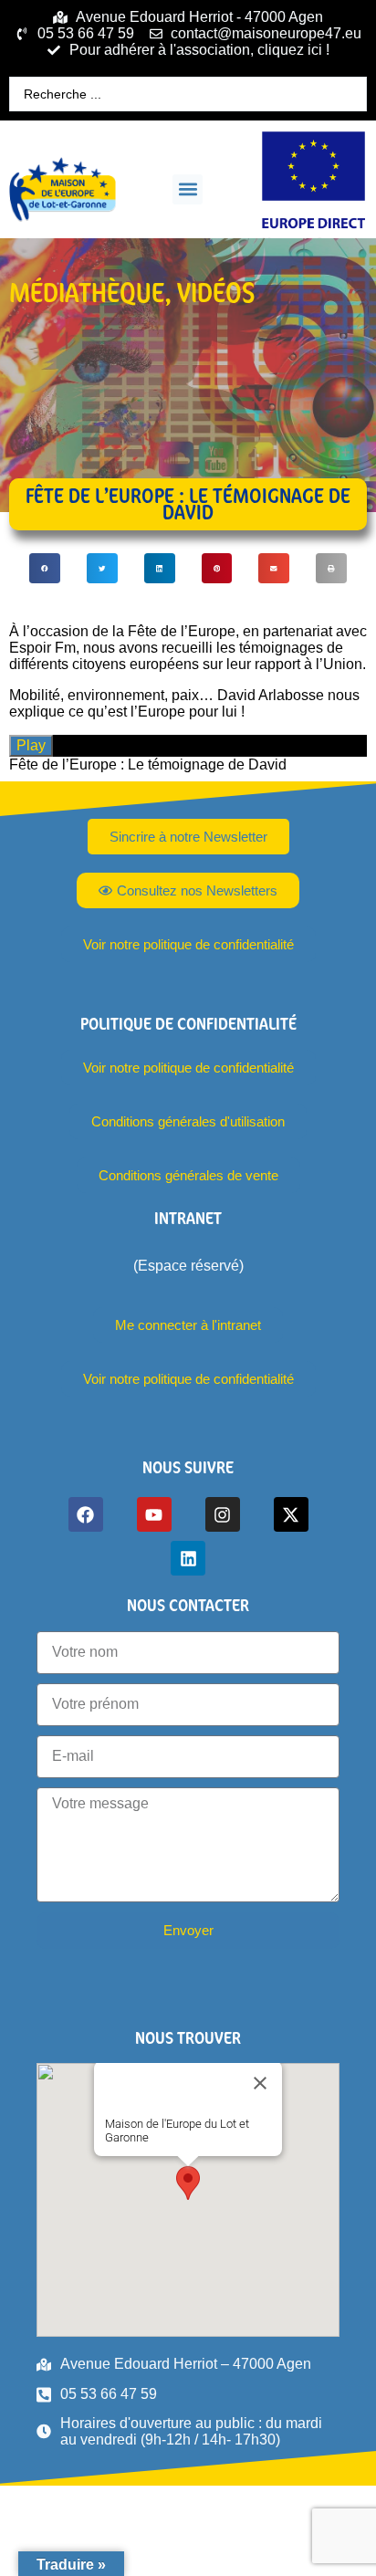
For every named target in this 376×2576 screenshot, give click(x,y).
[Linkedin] (188, 1558)
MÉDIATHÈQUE (87, 292)
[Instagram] (223, 1514)
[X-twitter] (291, 1514)
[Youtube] (154, 1514)
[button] (188, 189)
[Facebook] (86, 1514)
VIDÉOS (216, 292)
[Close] (260, 2083)
